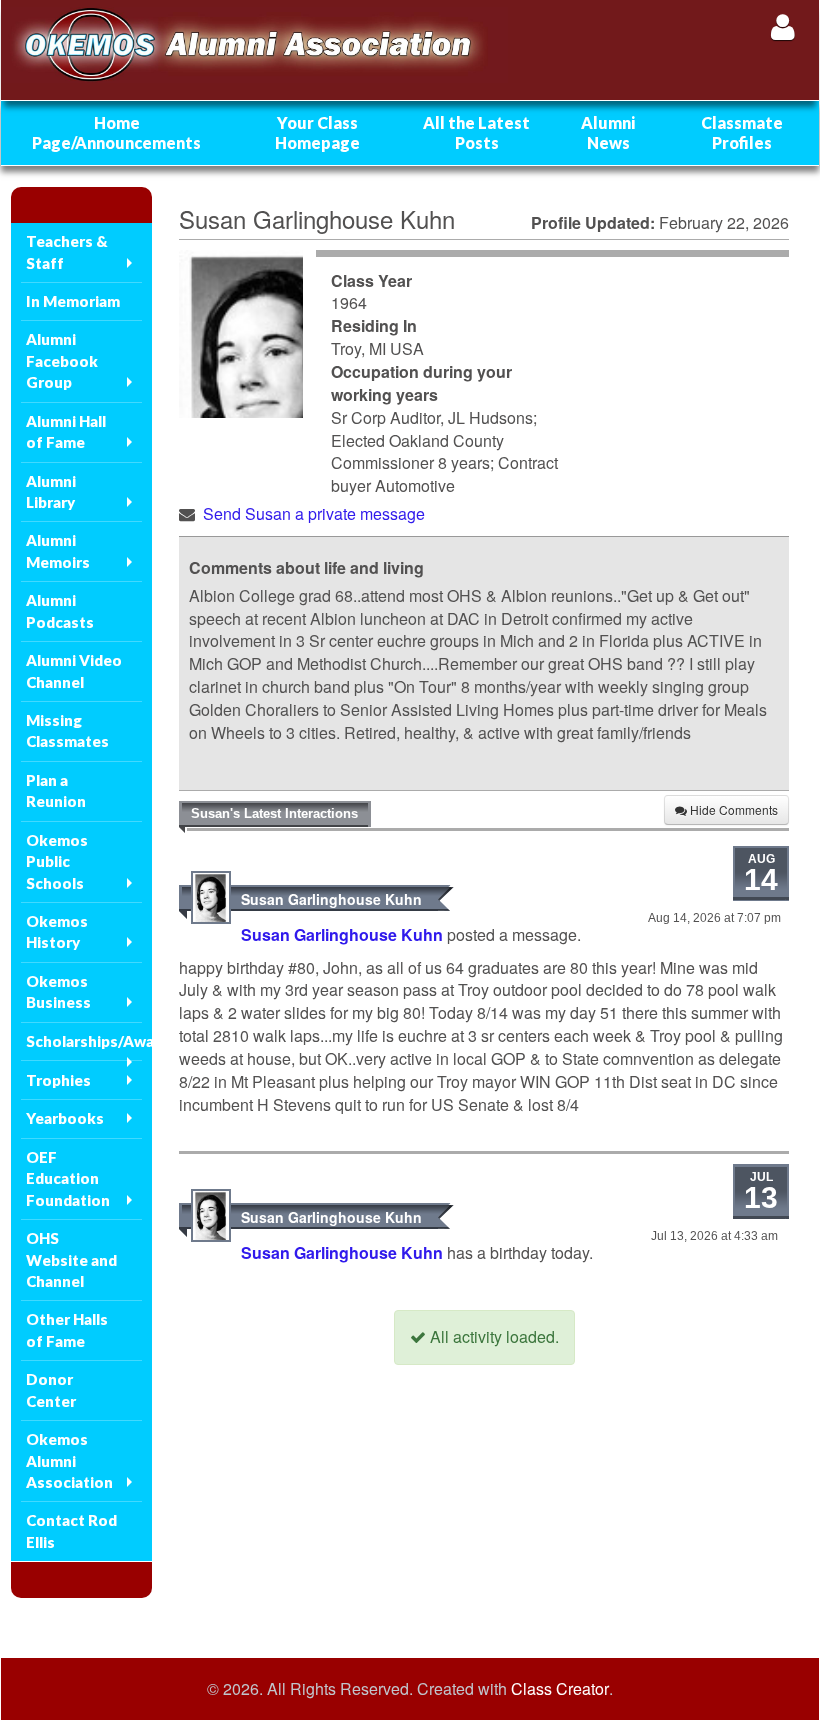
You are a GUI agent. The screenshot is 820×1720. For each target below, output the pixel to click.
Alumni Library (51, 491)
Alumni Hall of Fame (66, 431)
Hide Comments (732, 809)
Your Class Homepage (317, 132)
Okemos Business (58, 991)
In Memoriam (73, 301)
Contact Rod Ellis (71, 1530)
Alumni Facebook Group (62, 360)
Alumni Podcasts (60, 610)
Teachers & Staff (67, 251)
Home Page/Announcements (116, 132)
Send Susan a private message (314, 513)
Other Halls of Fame (67, 1329)
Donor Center (51, 1389)
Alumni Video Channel (74, 670)
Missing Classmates (67, 730)
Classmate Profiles (742, 132)
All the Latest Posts (476, 132)
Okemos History (57, 931)
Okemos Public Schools (57, 861)
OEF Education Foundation (68, 1178)
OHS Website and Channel (71, 1259)
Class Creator (560, 1689)
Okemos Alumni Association (69, 1460)
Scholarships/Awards (84, 1041)
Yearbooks (65, 1118)
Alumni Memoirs (58, 550)
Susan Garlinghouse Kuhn (331, 899)
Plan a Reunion (56, 790)
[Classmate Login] (782, 26)
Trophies (58, 1080)
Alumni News (608, 132)
